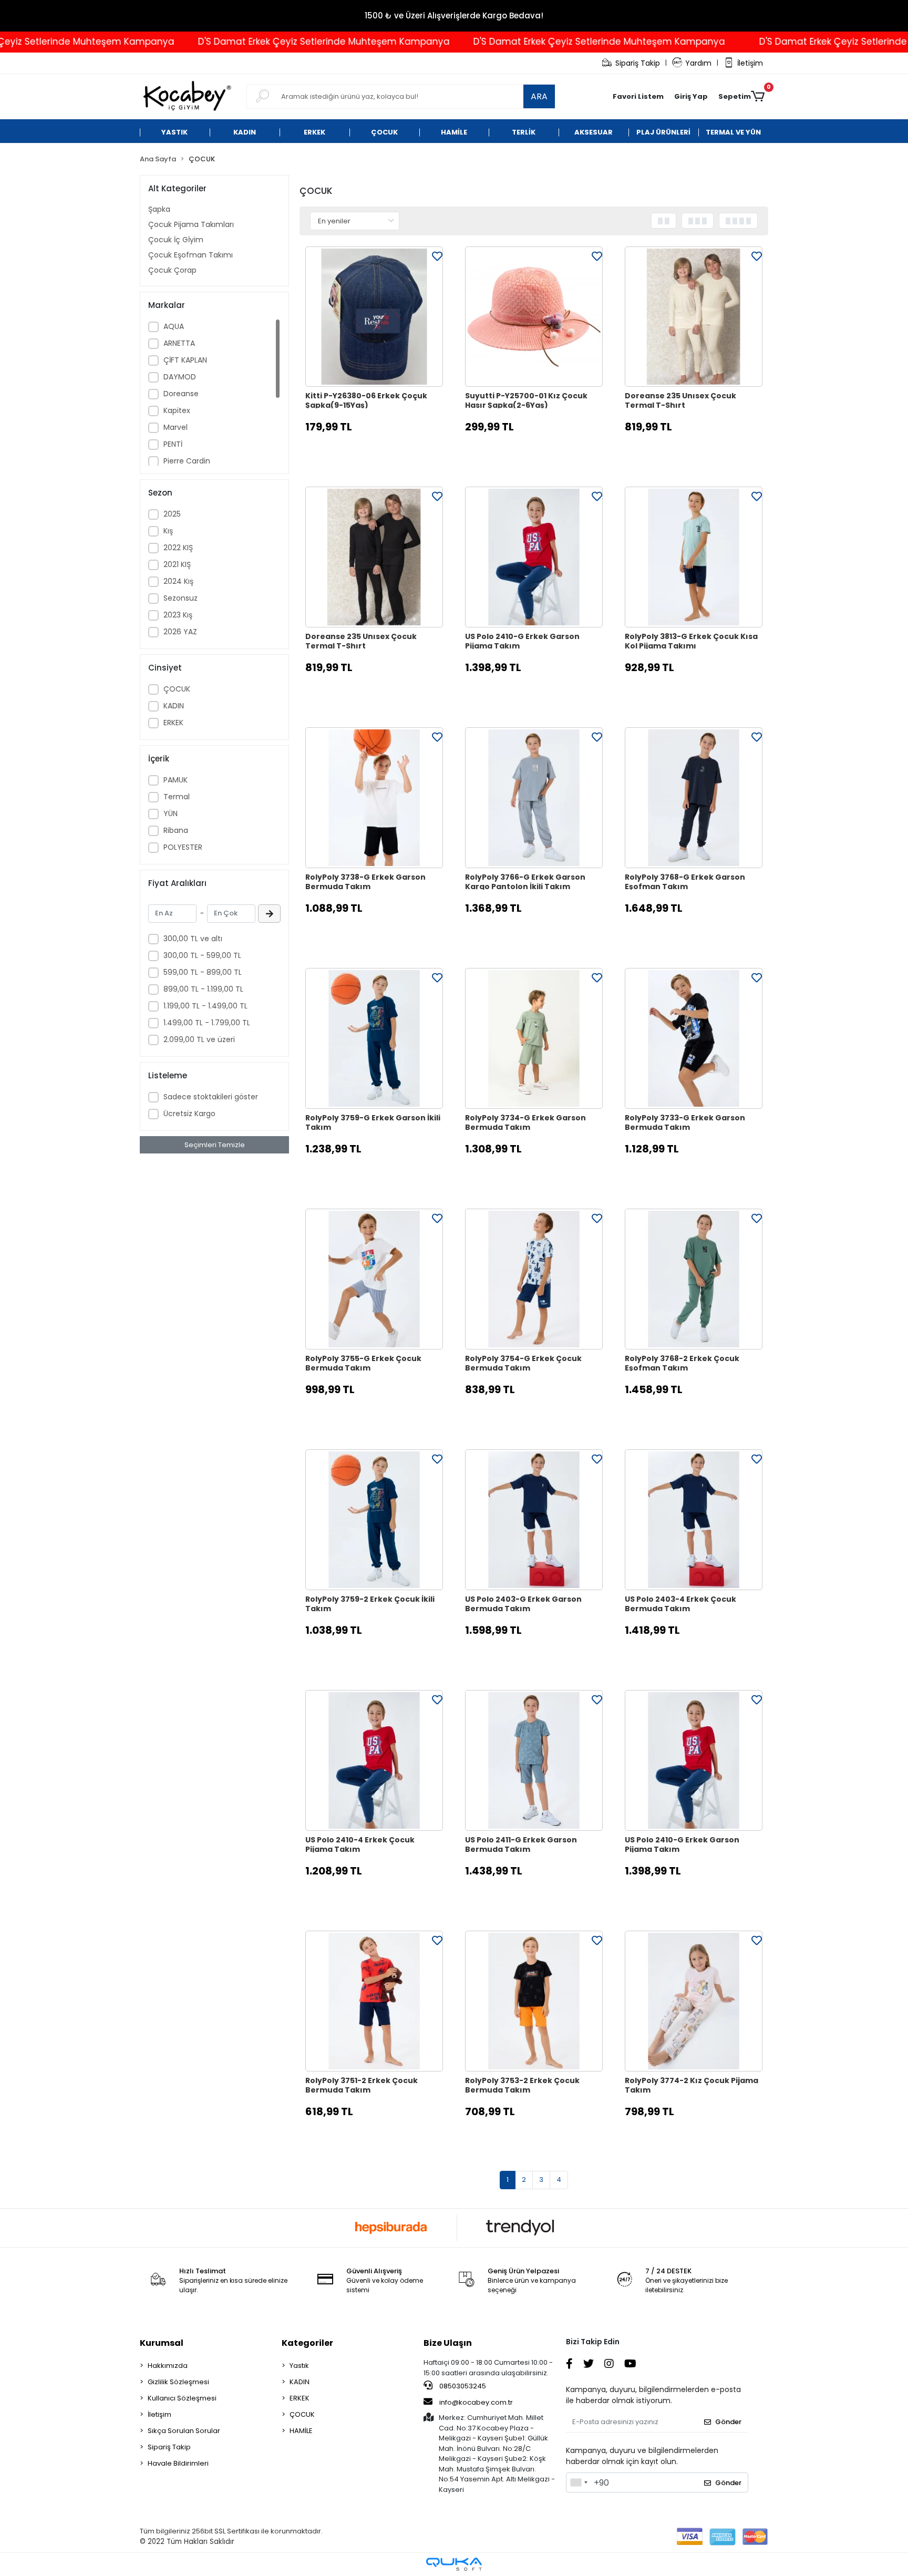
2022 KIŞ (178, 548)
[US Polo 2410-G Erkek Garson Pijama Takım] (534, 557)
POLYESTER (183, 847)
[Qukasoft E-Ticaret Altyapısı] (454, 2564)
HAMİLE (301, 2431)
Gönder (728, 2422)
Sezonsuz (180, 598)
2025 (172, 514)
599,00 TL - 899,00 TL (203, 972)
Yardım (698, 63)
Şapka (159, 209)
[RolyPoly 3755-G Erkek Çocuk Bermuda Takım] (374, 1279)
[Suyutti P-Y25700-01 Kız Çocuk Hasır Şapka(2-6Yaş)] (534, 317)
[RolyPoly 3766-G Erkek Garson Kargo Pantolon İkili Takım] (534, 798)
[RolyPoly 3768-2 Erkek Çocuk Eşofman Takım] (694, 1279)
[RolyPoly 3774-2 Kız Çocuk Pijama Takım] (694, 2001)
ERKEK (173, 723)
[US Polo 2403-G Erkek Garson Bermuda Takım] (534, 1520)
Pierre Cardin (187, 461)
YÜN (171, 813)
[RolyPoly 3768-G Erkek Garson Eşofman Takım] (694, 798)
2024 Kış (178, 581)
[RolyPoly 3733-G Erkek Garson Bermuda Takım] (694, 1038)
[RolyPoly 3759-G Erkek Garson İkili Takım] (374, 1038)
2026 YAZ (180, 632)
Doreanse (181, 394)
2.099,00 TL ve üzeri (199, 1039)
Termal (177, 797)
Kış (168, 531)
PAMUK (176, 780)
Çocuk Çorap (172, 270)
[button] (691, 97)
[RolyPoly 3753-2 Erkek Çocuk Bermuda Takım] (534, 2001)
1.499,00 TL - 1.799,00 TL (207, 1023)
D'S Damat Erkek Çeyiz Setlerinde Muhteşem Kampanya (259, 42)
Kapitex (177, 410)
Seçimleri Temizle (215, 1145)
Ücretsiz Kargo (189, 1114)
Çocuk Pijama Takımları (191, 224)
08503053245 (462, 2386)
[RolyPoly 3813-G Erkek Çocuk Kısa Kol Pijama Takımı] (694, 557)
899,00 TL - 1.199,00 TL (203, 989)
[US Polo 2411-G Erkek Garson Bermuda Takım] (534, 1760)
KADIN (174, 706)
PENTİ (173, 444)
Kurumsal (162, 2343)
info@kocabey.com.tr (476, 2402)
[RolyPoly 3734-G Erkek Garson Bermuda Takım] (534, 1038)
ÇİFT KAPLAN (185, 360)
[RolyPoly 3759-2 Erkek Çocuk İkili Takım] (374, 1520)
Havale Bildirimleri (178, 2463)
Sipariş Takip (638, 63)
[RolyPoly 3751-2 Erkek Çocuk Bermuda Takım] (374, 2001)
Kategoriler (307, 2343)
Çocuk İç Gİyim (176, 240)
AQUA (174, 326)
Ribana (176, 830)
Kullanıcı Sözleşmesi (182, 2398)
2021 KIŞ (177, 564)
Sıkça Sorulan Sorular (184, 2431)
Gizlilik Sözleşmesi (178, 2382)
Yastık (299, 2366)
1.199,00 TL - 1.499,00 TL (205, 1006)
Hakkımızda (168, 2366)
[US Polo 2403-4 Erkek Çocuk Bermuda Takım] (694, 1520)
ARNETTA (179, 343)
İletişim (750, 63)
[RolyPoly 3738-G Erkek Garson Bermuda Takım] (374, 798)
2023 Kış (178, 615)
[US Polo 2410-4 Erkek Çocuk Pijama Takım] (374, 1760)
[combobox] (579, 2482)
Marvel (176, 427)
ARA (539, 96)
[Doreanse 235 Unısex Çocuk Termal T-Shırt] (694, 317)
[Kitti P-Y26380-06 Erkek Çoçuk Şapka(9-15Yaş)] (374, 317)
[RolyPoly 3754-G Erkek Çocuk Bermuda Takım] (534, 1279)
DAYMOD (180, 377)
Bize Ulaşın (448, 2343)
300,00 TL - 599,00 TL (202, 955)
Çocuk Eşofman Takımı (190, 255)
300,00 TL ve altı (193, 939)
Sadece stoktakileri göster (211, 1097)
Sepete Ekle (380, 453)
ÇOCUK (177, 689)
